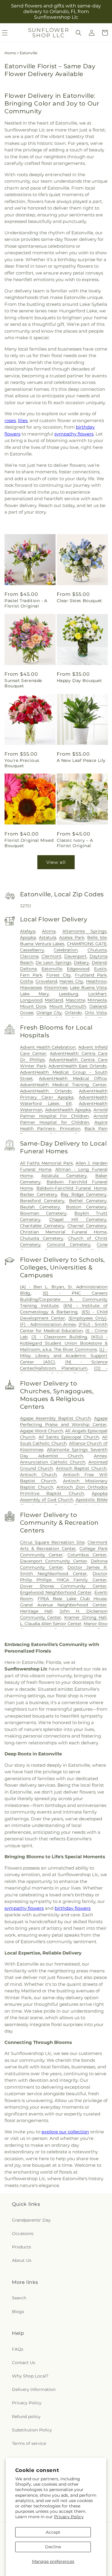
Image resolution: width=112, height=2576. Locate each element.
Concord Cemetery (69, 1244)
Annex (100, 1456)
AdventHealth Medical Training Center (63, 1085)
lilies (23, 420)
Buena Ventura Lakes (42, 944)
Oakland (98, 1006)
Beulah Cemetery (40, 1207)
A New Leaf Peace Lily (81, 760)
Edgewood (78, 969)
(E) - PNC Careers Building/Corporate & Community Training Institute (64, 1299)
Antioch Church (39, 1475)
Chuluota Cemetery (42, 1238)
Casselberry (32, 950)
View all (56, 862)
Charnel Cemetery (87, 1226)
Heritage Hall (36, 1611)
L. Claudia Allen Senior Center (51, 1624)
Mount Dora (33, 1006)
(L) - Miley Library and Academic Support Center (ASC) (64, 1356)
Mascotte (75, 1000)
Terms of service (29, 2443)
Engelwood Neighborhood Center (56, 1592)
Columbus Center (87, 1555)
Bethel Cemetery (88, 1201)
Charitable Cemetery (42, 1226)
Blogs (18, 2312)
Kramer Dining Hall (85, 1617)
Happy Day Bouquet (79, 681)
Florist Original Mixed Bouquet (29, 843)
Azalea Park (72, 937)
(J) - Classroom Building (59, 1337)
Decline (53, 2547)
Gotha (26, 981)
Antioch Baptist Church (81, 1468)
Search (19, 2298)
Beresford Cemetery (42, 1201)
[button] (79, 33)
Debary (81, 962)
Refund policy (26, 2417)
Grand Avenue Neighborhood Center (63, 1605)
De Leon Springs (53, 962)
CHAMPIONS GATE (87, 944)
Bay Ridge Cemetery (84, 1194)
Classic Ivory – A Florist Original (75, 843)
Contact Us (24, 2363)
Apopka (28, 937)
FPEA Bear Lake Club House (72, 1599)
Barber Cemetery (39, 1194)
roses (10, 420)
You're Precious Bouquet (22, 763)
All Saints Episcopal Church (69, 1437)
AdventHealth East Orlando (78, 1066)
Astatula (47, 937)
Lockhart (97, 994)
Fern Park (31, 975)
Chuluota (97, 950)
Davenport (75, 956)
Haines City (71, 981)
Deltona (28, 969)
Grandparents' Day (31, 2220)
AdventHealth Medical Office (73, 1078)
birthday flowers (73, 1908)
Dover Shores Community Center (63, 1586)
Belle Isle (97, 937)
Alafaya (28, 931)
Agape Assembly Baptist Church (56, 1418)
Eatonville (52, 969)
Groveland (46, 981)
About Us (22, 2260)
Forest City (59, 975)
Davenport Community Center (54, 1561)
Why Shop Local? (30, 2376)
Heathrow (96, 981)
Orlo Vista (96, 1013)
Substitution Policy (32, 2430)
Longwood (31, 1000)
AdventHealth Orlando (46, 1091)
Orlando (73, 1013)
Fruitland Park (91, 975)
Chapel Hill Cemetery (78, 1219)
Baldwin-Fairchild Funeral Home (72, 1188)
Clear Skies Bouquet (79, 601)
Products (22, 2247)
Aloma (49, 931)
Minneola (97, 1000)
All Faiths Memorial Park (46, 1163)
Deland (99, 962)
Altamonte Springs (85, 931)
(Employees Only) (88, 1318)
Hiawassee (31, 988)
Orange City (49, 1013)
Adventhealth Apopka (68, 1110)
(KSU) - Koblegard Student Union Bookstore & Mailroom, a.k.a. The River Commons (64, 1343)
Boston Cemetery (86, 1207)
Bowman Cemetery (43, 1213)
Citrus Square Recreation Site (52, 1542)
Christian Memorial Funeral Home (63, 1232)
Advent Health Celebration (48, 1047)
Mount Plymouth (68, 1006)
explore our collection (65, 2132)
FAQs (18, 2349)
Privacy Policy (69, 2517)
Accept (53, 2532)
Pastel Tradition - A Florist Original (26, 603)
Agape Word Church (42, 1431)
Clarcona (29, 956)
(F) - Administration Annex (48, 1324)
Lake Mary (34, 994)
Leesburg (69, 994)
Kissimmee (56, 988)
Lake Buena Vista (88, 988)
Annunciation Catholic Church (53, 1462)
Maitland (54, 1000)
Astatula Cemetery (64, 1176)
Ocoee (27, 1013)
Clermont (52, 956)
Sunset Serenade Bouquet (23, 683)
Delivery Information (34, 2389)
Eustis (100, 969)
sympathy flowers (74, 434)
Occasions (23, 2234)
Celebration (66, 950)
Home (10, 53)
